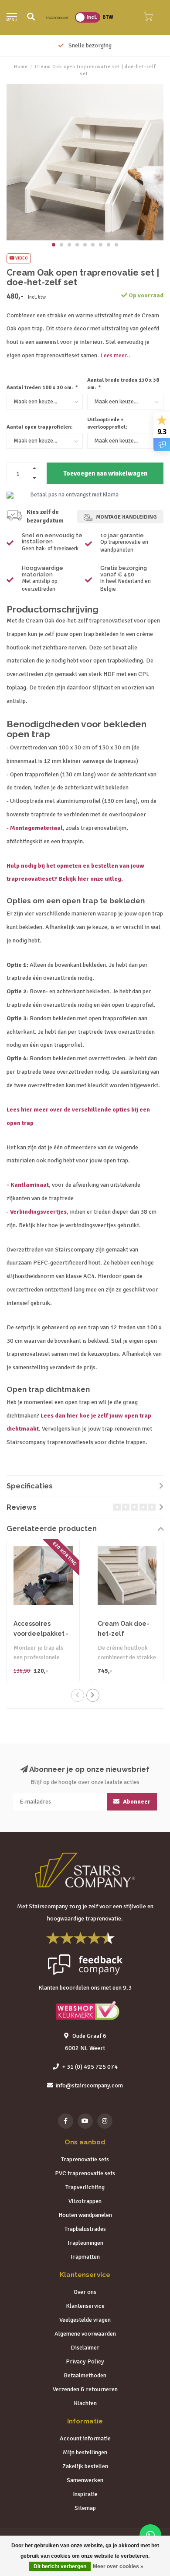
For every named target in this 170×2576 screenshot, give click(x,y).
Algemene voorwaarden (85, 2334)
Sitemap (85, 2508)
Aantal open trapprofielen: (40, 427)
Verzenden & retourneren (85, 2389)
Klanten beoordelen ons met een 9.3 (85, 1988)
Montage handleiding (126, 517)
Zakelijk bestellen (85, 2466)
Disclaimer (85, 2348)
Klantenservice (85, 2306)
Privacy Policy (85, 2361)
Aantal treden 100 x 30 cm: (42, 388)
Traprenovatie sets (85, 2159)
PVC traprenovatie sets (85, 2173)
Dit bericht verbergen (60, 2566)
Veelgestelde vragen (85, 2320)
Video (21, 258)
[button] (54, 245)
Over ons (85, 2292)
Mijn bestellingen (85, 2452)
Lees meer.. (115, 355)
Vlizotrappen (85, 2201)
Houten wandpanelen (85, 2215)
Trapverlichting (85, 2187)
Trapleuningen (85, 2243)
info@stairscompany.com (89, 2085)
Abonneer (136, 1802)
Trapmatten (85, 2257)
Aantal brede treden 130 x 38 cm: (123, 384)
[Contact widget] (150, 2535)
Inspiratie (85, 2494)
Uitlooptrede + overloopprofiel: (107, 423)
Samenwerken (85, 2480)
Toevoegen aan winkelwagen (105, 473)
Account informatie (85, 2438)
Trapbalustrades (85, 2229)
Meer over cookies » (118, 2566)
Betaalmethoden (85, 2375)
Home (21, 67)
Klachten (85, 2403)
